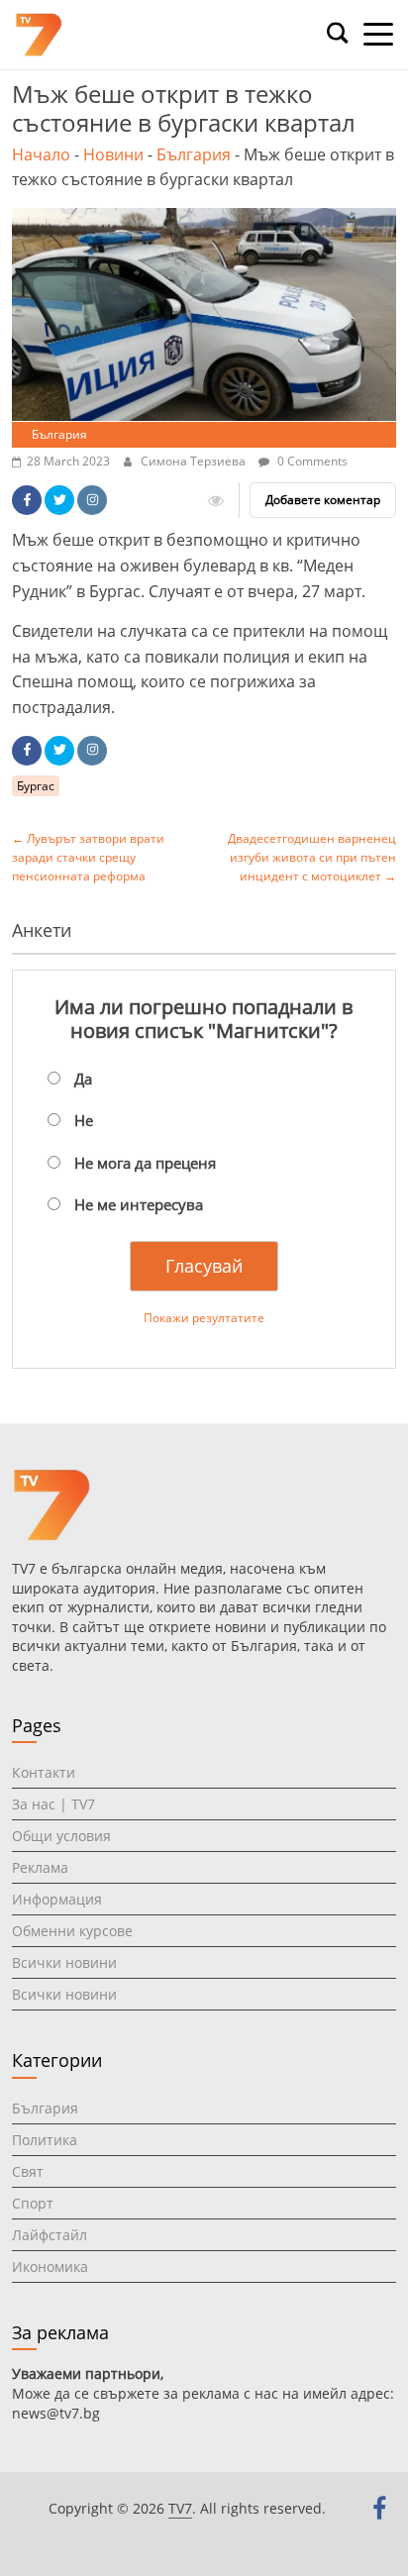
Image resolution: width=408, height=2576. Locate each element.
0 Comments (311, 461)
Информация (57, 1899)
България (194, 155)
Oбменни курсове (72, 1931)
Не (84, 1120)
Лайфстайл (50, 2235)
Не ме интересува (139, 1204)
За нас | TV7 (53, 1804)
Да (83, 1079)
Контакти (44, 1772)
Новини (113, 155)
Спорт (33, 2203)
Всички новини (64, 1962)
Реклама (40, 1867)
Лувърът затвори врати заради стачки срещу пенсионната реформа (88, 857)
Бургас (36, 786)
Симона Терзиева (195, 461)
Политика (45, 2140)
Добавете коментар (323, 500)
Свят (28, 2171)
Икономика (50, 2267)
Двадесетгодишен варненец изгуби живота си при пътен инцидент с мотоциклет (312, 857)
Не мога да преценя (145, 1163)
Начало (41, 155)
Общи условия (61, 1836)
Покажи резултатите (204, 1318)
